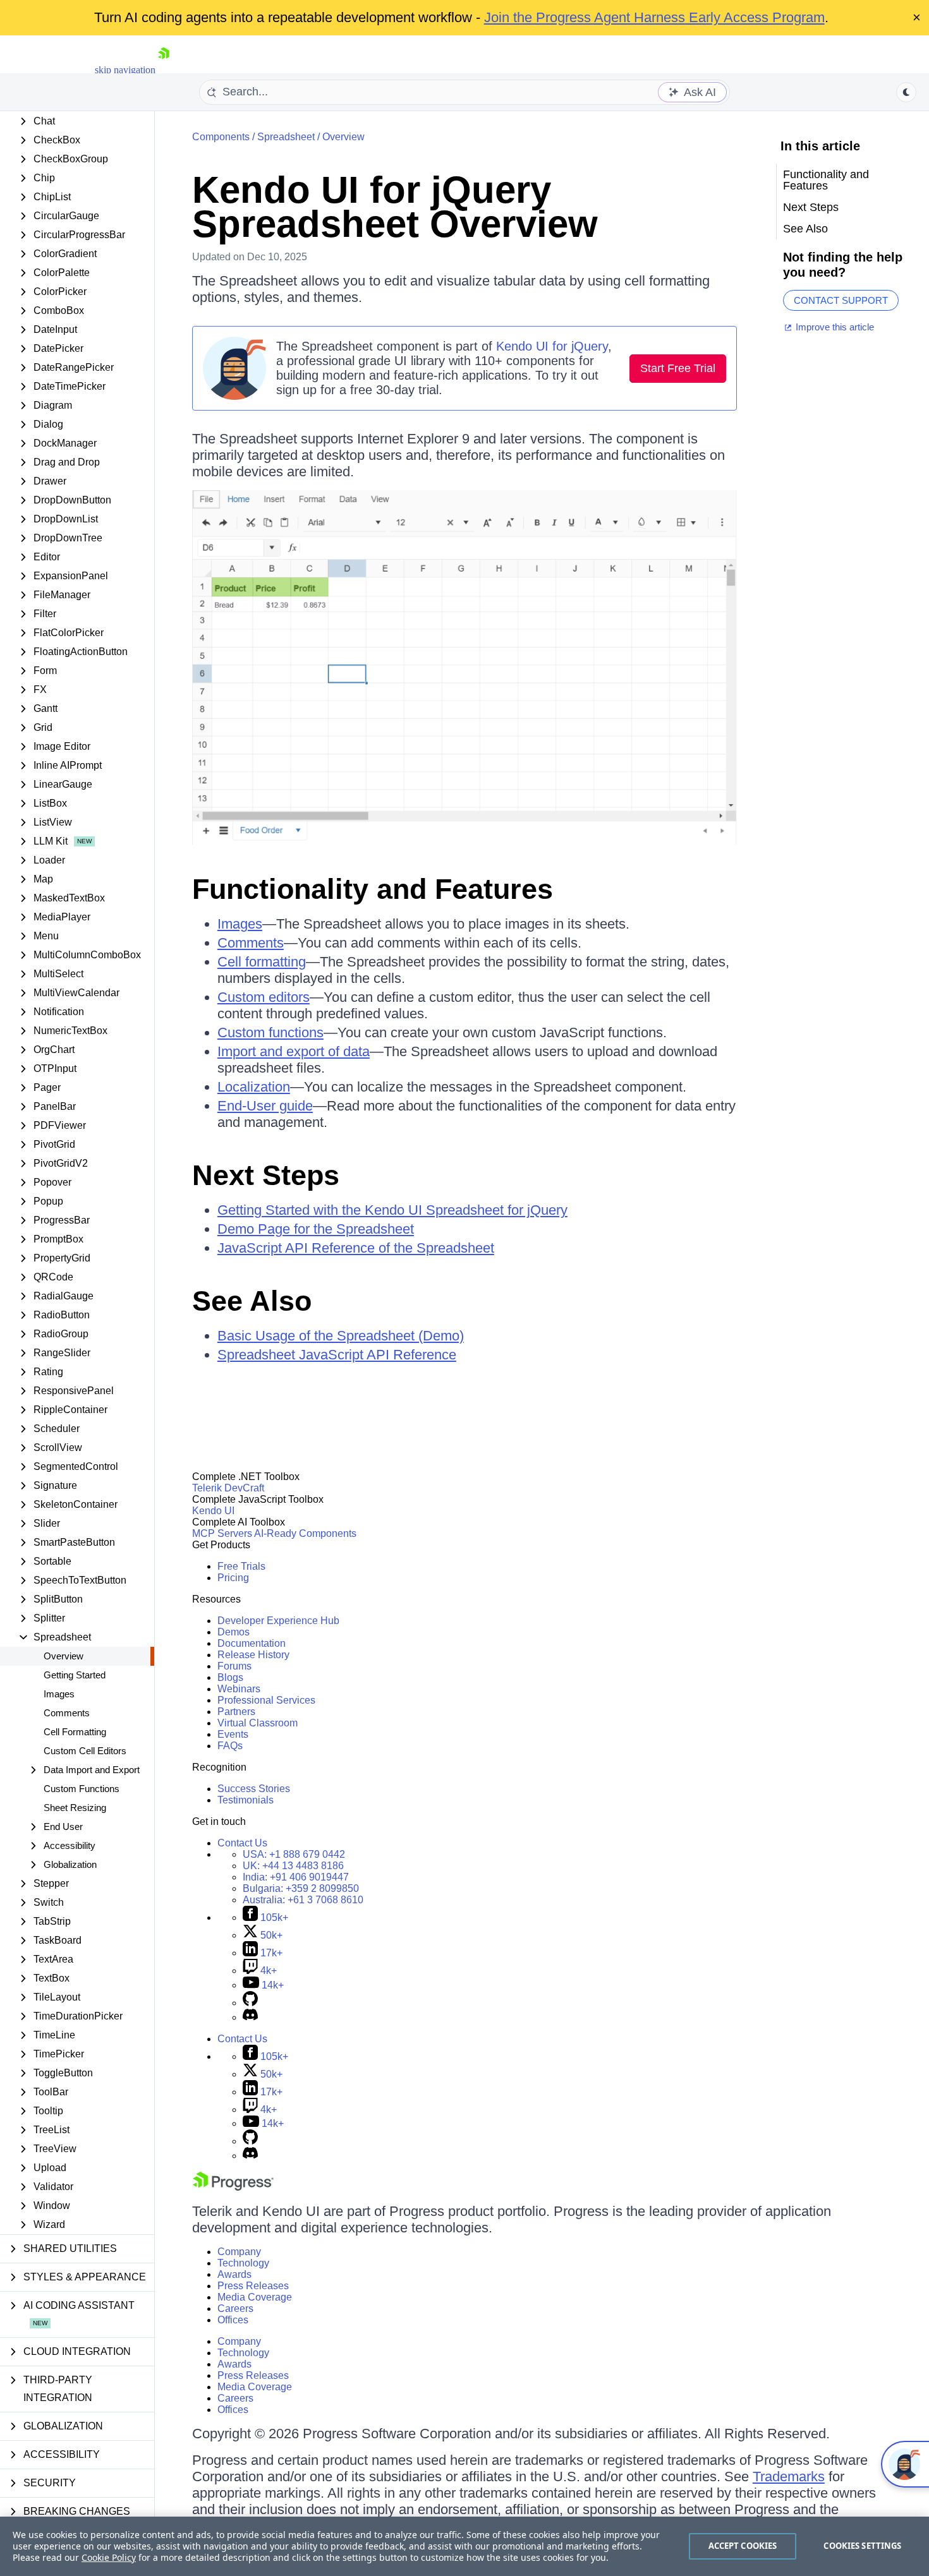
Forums (234, 1666)
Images (59, 1694)
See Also (252, 1301)
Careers (235, 2308)
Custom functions (270, 1032)
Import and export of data (294, 1051)
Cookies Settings (862, 2546)
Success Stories (254, 1789)
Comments (67, 1713)
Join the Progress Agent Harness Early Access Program (654, 17)
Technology (243, 2263)
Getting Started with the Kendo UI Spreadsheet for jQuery (392, 1210)
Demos (234, 1632)
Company (239, 2252)
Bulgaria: (301, 1888)
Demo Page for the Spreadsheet (316, 1229)
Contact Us (242, 1843)
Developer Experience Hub (278, 1621)
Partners (236, 1712)
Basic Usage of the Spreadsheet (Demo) (341, 1336)
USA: (294, 1854)
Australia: (303, 1900)
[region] (464, 2546)
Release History (253, 1655)
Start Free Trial (678, 368)
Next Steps (266, 1175)
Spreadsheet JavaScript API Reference (337, 1355)
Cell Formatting (75, 1732)
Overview (64, 1656)
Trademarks (789, 2477)
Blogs (230, 1677)
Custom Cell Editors (85, 1751)
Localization (254, 1087)
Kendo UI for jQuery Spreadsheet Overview (395, 207)
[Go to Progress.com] (233, 2187)
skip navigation (125, 70)
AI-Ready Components (305, 1533)
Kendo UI (213, 1511)
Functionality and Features (373, 889)
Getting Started (75, 1675)
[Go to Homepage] (164, 70)
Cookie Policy (109, 2557)
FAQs (230, 1746)
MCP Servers (222, 1533)
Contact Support (841, 300)
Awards (234, 2274)
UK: (293, 1866)
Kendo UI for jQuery (552, 346)
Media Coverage (255, 2297)
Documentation (252, 1643)
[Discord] (250, 2017)
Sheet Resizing (75, 1808)
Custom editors (264, 997)
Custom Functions (82, 1789)
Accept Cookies (743, 2546)
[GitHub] (250, 2003)
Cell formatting (262, 962)
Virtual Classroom (258, 1723)
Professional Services (266, 1700)
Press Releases (253, 2286)
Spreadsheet (286, 137)
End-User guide (265, 1106)
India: (296, 1877)
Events (233, 1734)
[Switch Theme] (906, 92)
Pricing (233, 1578)
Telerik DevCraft (228, 1488)
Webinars (239, 1689)
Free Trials (241, 1566)
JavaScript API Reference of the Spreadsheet (356, 1248)
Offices (233, 2320)
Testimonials (246, 1800)
